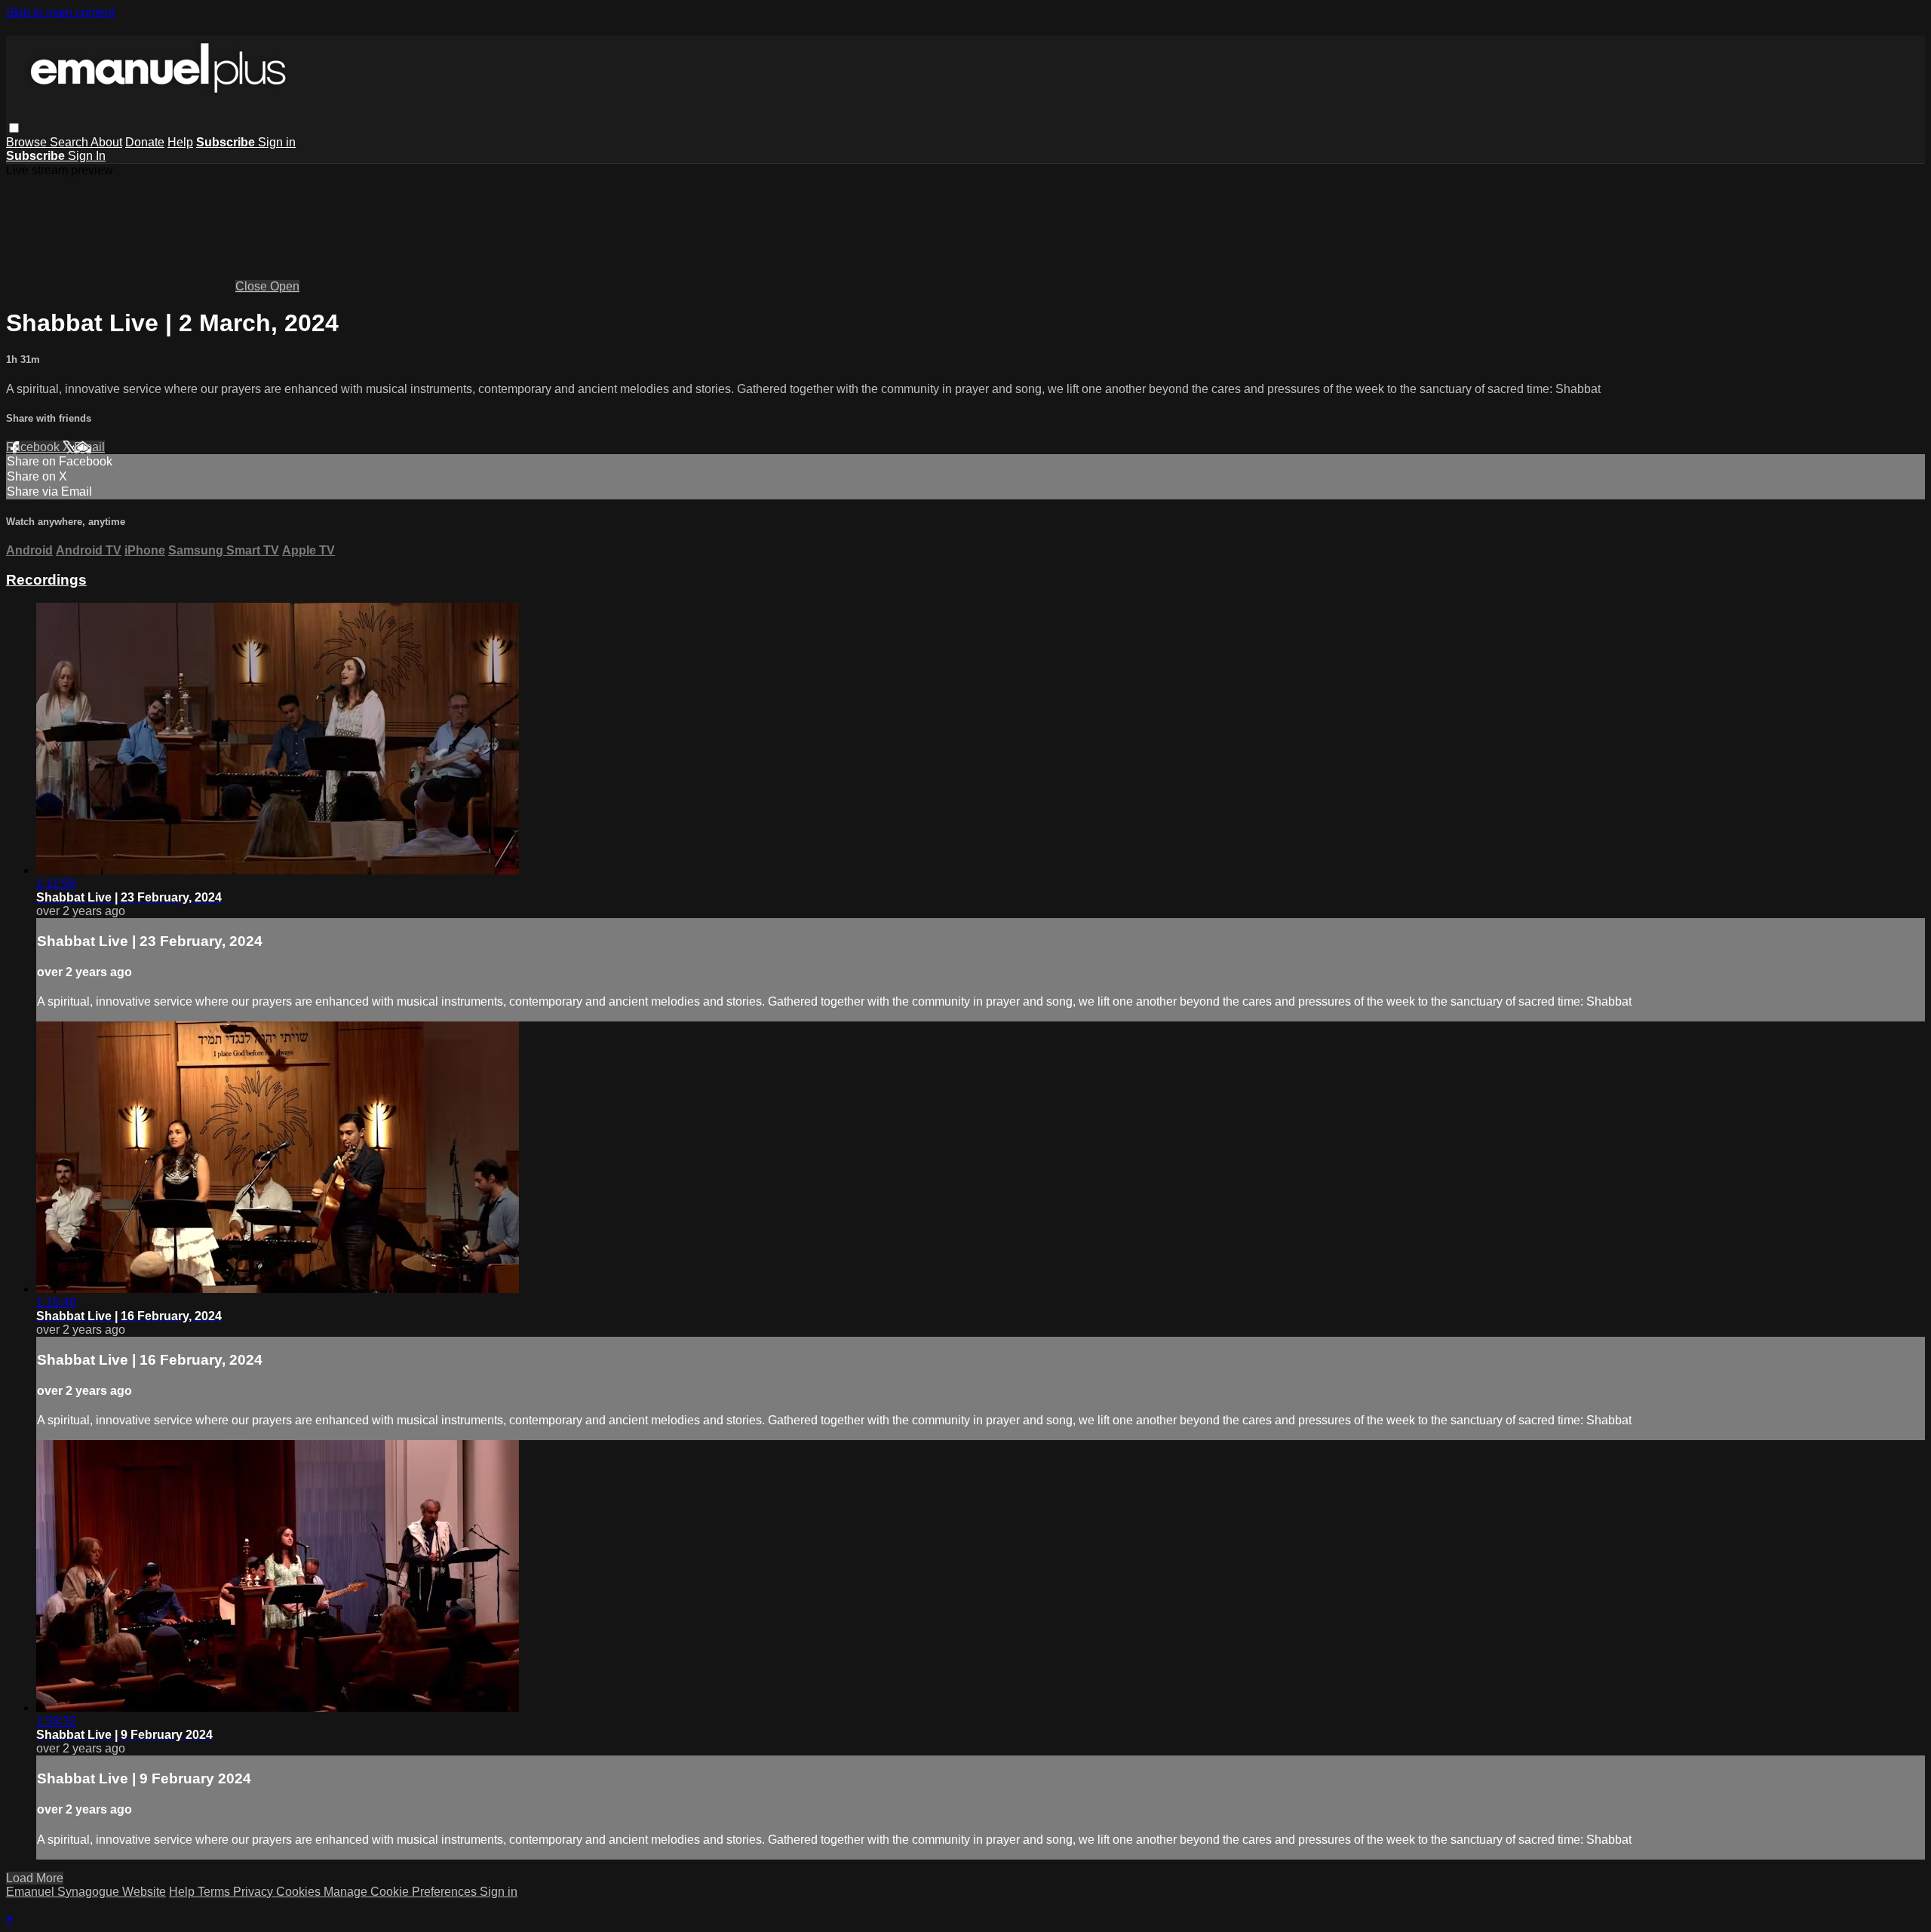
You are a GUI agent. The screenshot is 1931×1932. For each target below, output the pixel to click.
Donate (145, 142)
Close (253, 286)
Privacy (255, 1892)
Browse (28, 142)
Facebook (34, 447)
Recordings (46, 580)
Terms (215, 1892)
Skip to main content (60, 12)
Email (89, 447)
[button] (14, 128)
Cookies (300, 1892)
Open (285, 286)
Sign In (87, 156)
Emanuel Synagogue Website (86, 1892)
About (106, 142)
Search (70, 142)
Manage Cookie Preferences (402, 1892)
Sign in (277, 142)
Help (180, 142)
